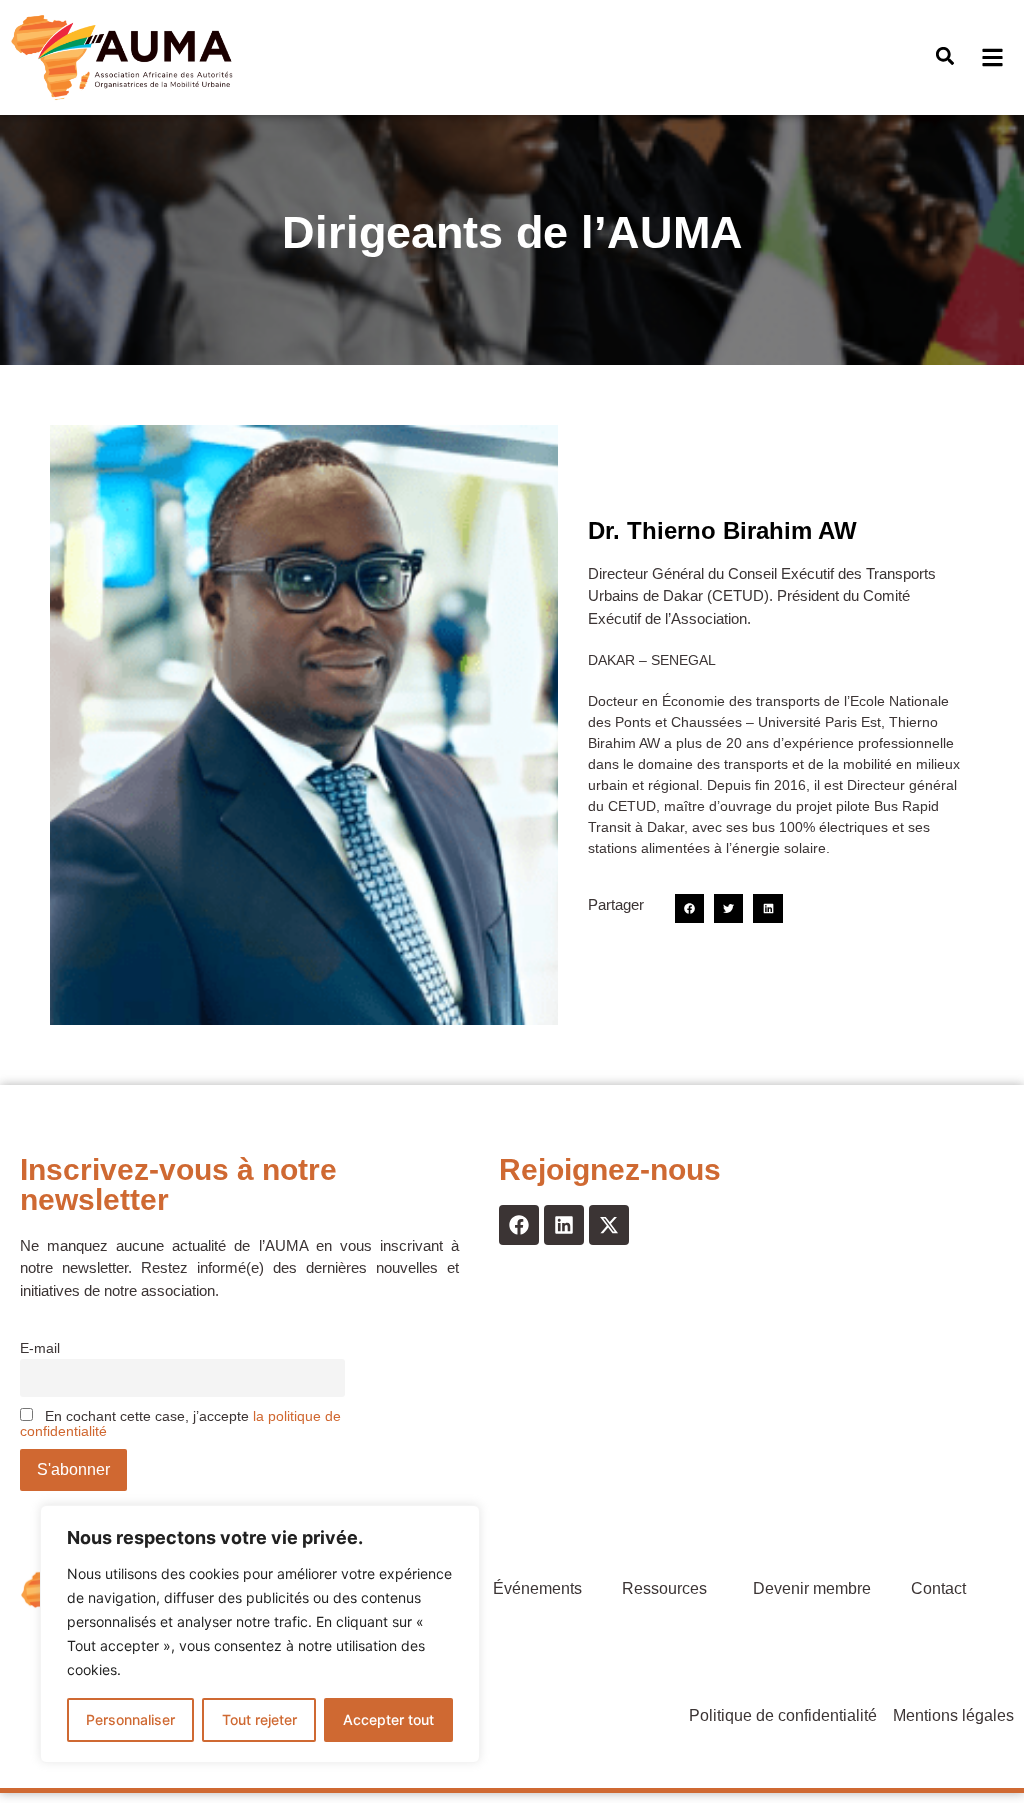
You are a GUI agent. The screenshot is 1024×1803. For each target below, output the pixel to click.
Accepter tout (388, 1719)
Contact (938, 1588)
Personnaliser (130, 1719)
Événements (537, 1588)
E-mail (40, 1348)
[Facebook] (519, 1225)
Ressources (664, 1588)
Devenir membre (812, 1588)
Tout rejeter (259, 1719)
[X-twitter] (609, 1225)
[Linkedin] (564, 1225)
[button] (944, 56)
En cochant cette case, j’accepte (180, 1424)
